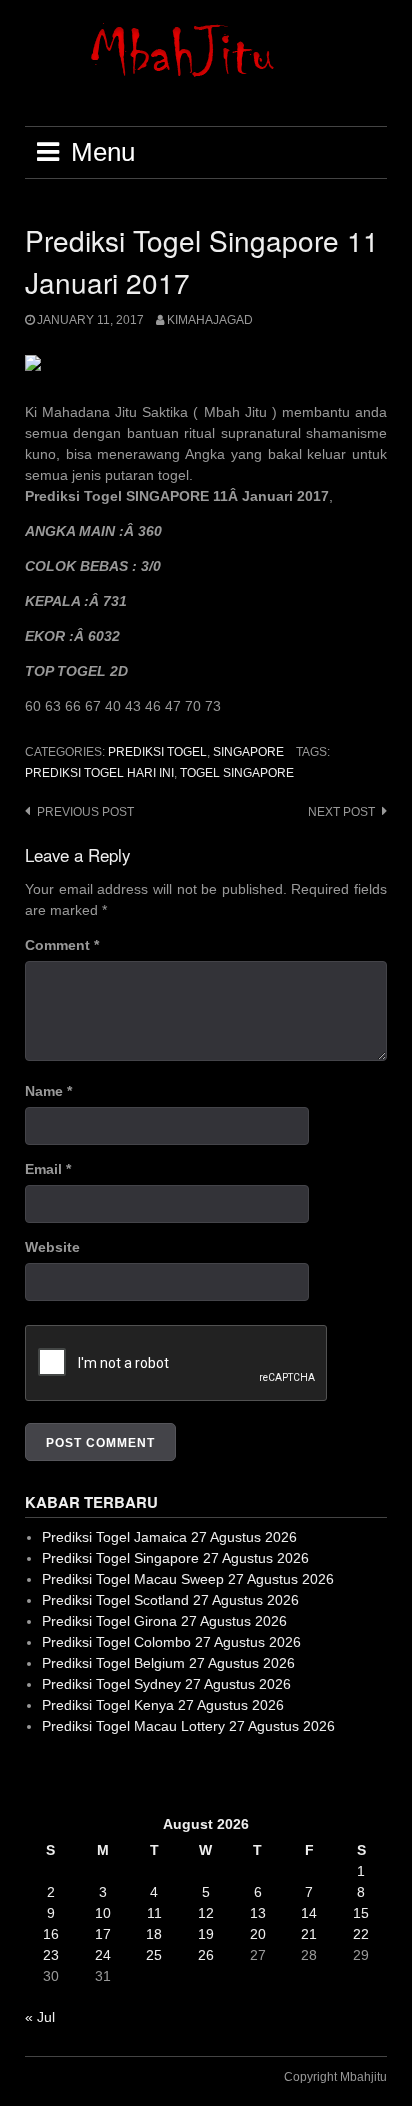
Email (48, 1169)
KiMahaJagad (210, 320)
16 (51, 1934)
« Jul (40, 2017)
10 (103, 1913)
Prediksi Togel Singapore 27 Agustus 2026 (175, 1558)
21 (309, 1934)
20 (258, 1934)
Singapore (248, 752)
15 (361, 1913)
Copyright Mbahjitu (335, 2077)
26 (206, 1955)
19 (206, 1934)
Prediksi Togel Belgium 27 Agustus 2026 (168, 1663)
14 (309, 1913)
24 (103, 1955)
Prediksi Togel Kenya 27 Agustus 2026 (163, 1705)
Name (48, 1091)
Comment (62, 945)
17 (103, 1934)
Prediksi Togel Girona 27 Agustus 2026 (164, 1621)
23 (51, 1955)
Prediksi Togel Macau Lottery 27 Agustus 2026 (188, 1726)
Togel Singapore (237, 773)
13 (258, 1913)
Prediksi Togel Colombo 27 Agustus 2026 (171, 1642)
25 (154, 1955)
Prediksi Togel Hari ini (99, 773)
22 (361, 1934)
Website (52, 1247)
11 (154, 1913)
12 (206, 1913)
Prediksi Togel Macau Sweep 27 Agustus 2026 (188, 1579)
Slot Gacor (58, 1775)
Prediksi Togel (157, 752)
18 (154, 1934)
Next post (341, 812)
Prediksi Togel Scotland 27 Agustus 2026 (170, 1600)
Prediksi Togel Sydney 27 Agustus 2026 (166, 1684)
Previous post (85, 812)
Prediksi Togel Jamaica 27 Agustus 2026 (169, 1537)
